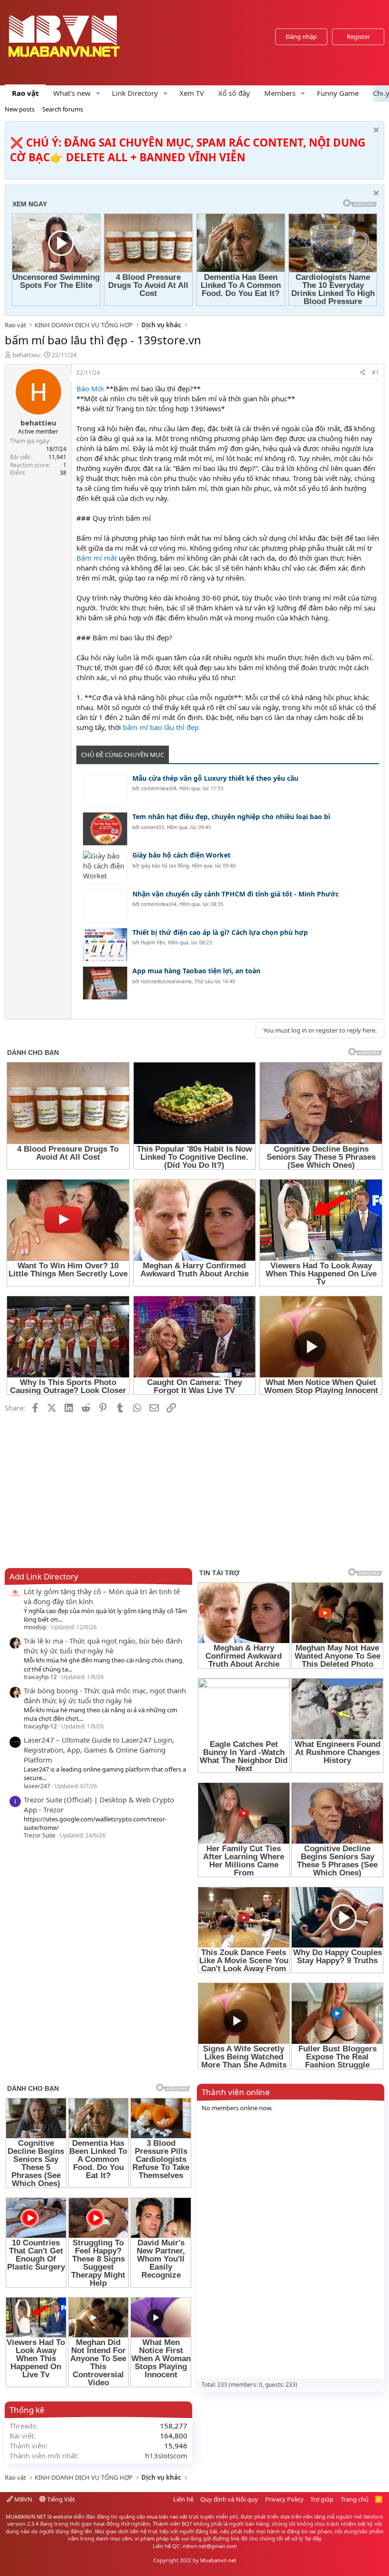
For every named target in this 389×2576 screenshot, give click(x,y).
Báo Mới (90, 388)
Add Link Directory (44, 1576)
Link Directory (135, 93)
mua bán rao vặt (167, 2516)
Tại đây (313, 2538)
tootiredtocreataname (166, 981)
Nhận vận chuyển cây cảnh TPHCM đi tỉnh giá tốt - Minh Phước (236, 894)
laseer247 (37, 1786)
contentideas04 (159, 788)
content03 (153, 827)
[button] (98, 93)
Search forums (63, 109)
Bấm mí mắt (97, 558)
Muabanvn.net (218, 2560)
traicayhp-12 (40, 1677)
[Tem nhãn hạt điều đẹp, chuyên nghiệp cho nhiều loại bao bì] (105, 829)
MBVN (23, 2499)
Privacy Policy (284, 2499)
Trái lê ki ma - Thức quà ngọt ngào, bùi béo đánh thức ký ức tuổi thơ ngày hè (103, 1646)
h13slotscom (166, 2456)
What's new (72, 93)
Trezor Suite (40, 1835)
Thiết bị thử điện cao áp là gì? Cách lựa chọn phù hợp (220, 932)
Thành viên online (236, 2092)
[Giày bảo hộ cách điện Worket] (105, 867)
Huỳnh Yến (153, 942)
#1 (375, 373)
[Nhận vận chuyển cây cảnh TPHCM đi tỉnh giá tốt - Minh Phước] (105, 906)
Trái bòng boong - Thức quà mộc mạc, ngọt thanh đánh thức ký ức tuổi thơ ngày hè (105, 1695)
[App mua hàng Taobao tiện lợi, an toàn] (105, 983)
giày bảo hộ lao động (165, 866)
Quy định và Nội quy (229, 2499)
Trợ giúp (322, 2499)
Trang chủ (355, 2499)
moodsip (35, 1627)
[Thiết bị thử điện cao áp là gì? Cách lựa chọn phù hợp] (105, 945)
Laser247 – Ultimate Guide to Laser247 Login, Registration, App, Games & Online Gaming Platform (99, 1750)
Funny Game (338, 93)
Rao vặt (25, 93)
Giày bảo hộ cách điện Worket (181, 855)
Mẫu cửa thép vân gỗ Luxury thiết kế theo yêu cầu (215, 778)
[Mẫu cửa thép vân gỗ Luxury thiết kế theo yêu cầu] (105, 790)
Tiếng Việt (60, 2499)
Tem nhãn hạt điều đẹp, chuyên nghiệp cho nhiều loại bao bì (231, 817)
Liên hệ (183, 2499)
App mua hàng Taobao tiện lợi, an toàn (196, 971)
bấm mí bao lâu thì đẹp (161, 727)
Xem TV (192, 93)
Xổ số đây (234, 93)
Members (280, 93)
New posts (20, 109)
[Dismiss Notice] (375, 131)
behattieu (26, 355)
